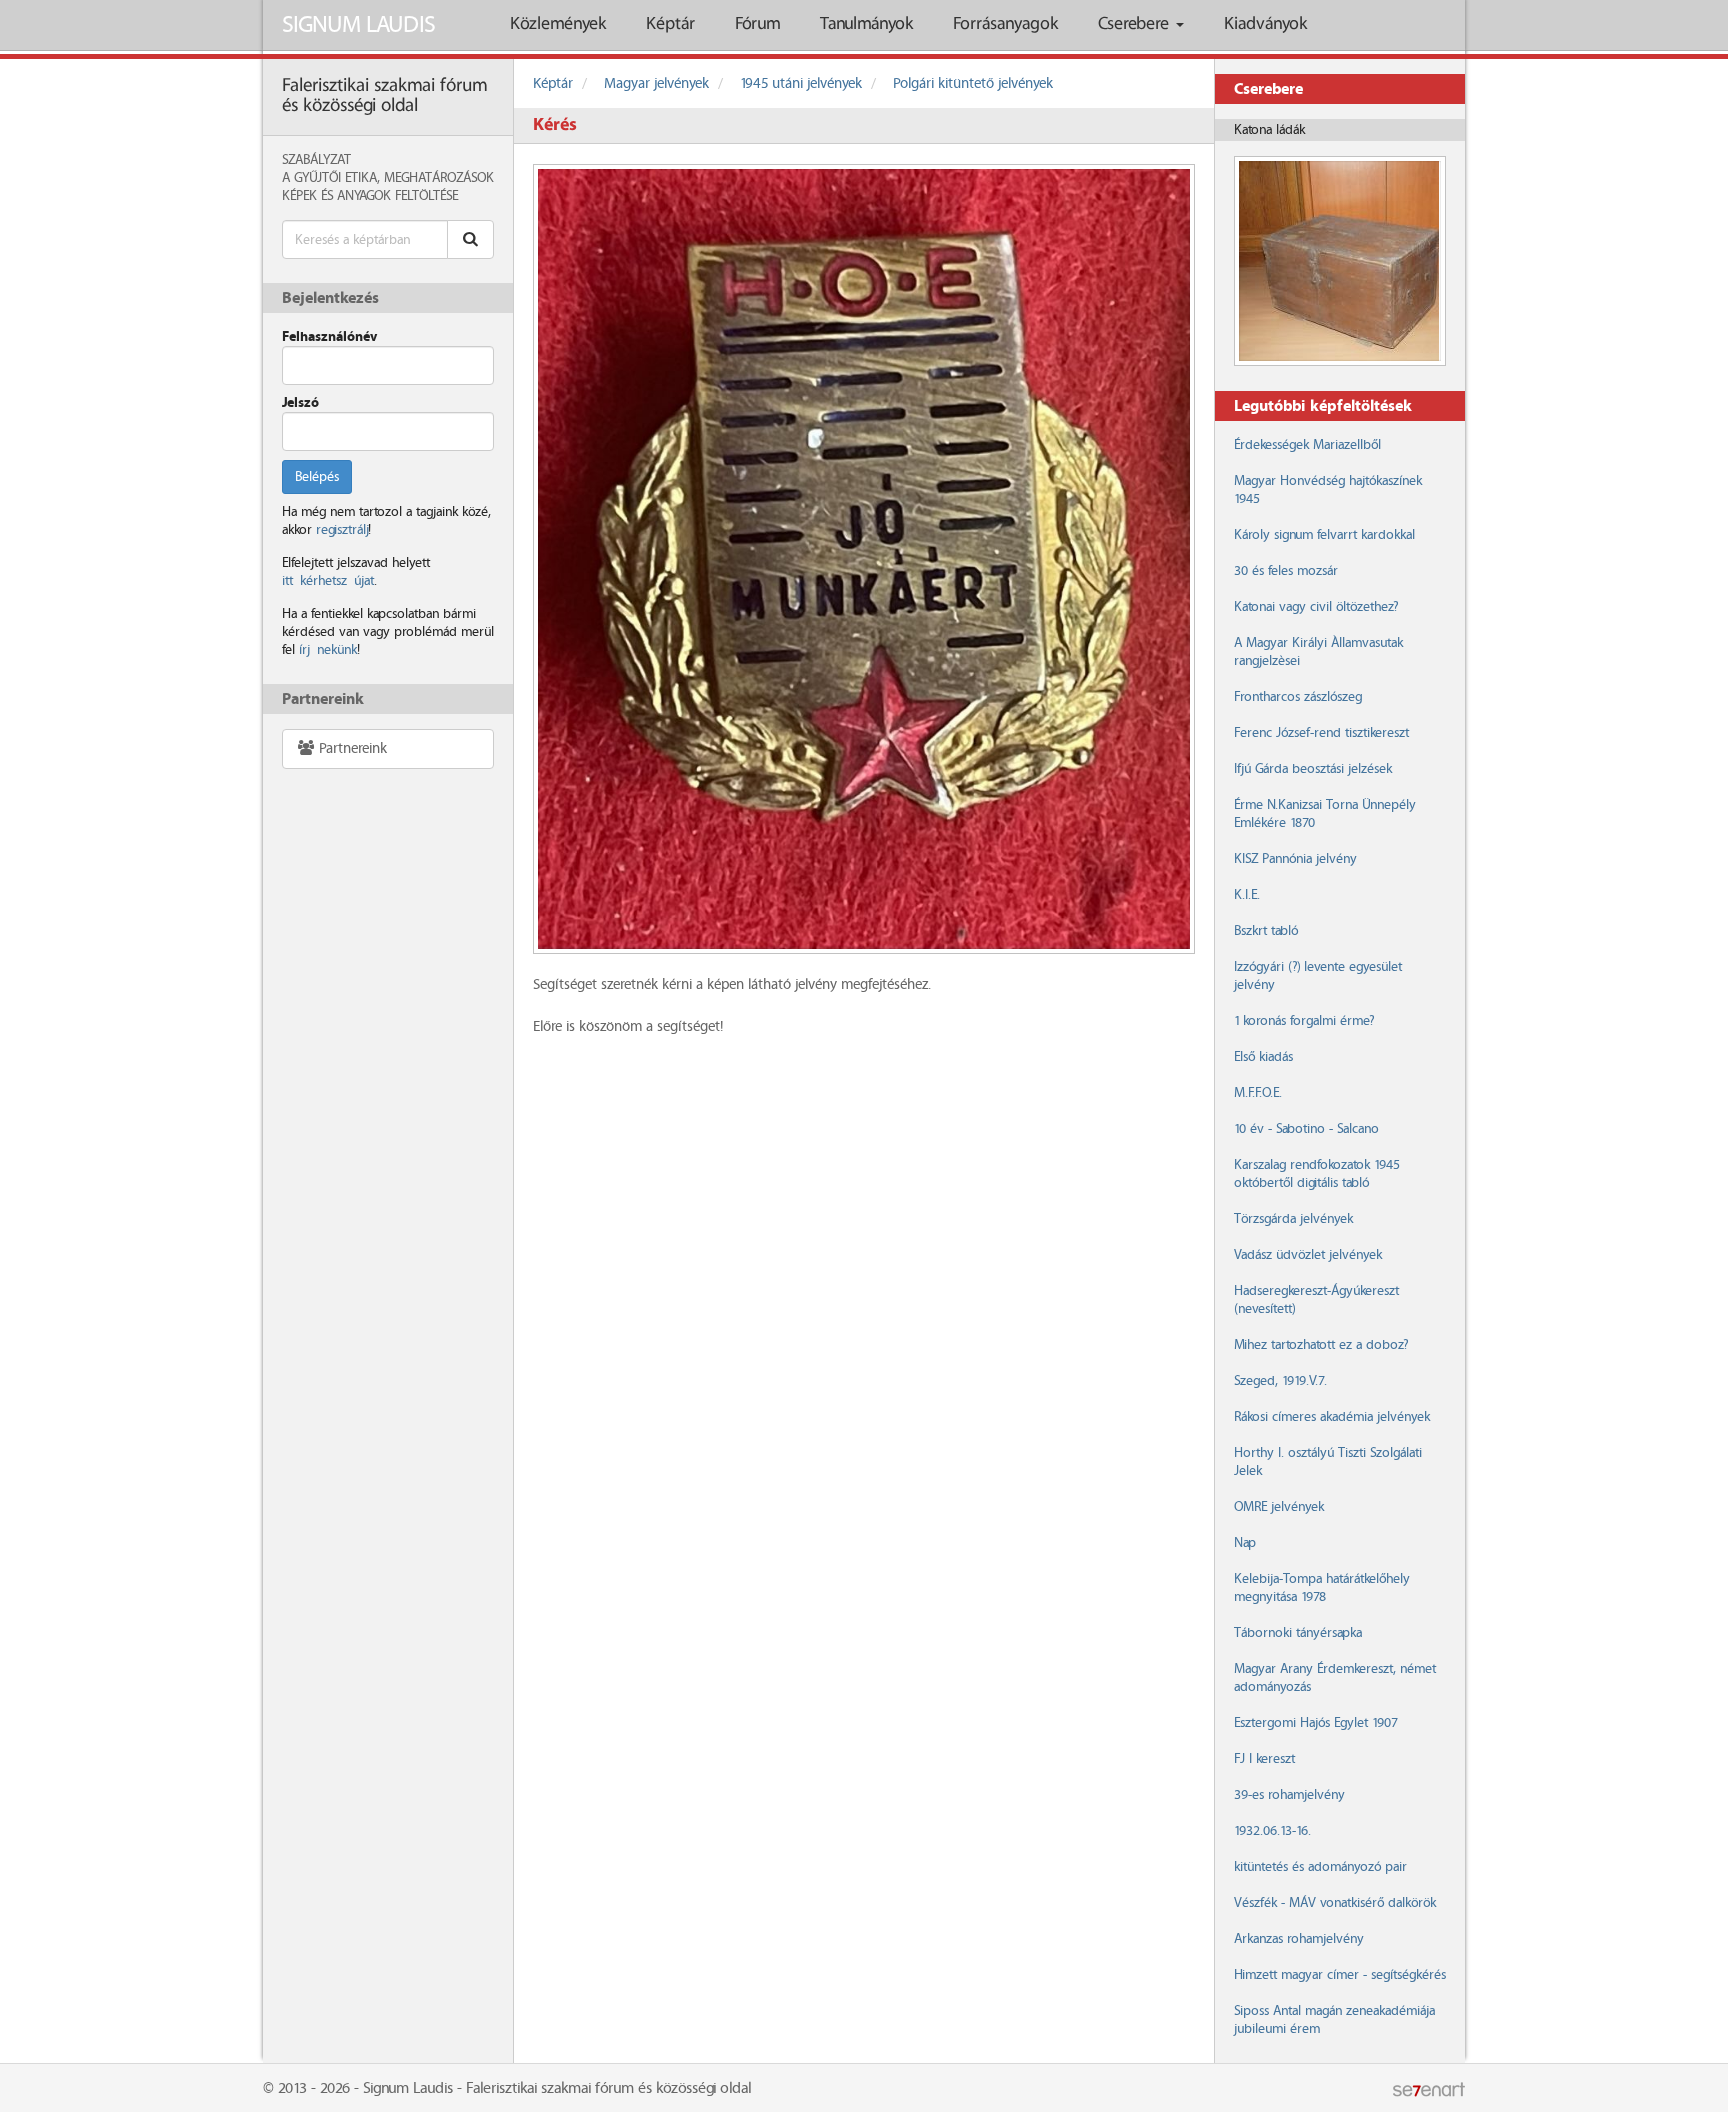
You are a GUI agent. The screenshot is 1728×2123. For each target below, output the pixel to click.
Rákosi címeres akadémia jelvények (1332, 1417)
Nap (1245, 1543)
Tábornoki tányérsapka (1298, 1633)
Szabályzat (316, 160)
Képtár (670, 24)
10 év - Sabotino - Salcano (1306, 1129)
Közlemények (558, 24)
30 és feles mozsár (1286, 571)
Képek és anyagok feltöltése (370, 196)
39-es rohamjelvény (1289, 1795)
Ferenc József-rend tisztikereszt (1321, 733)
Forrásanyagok (1005, 24)
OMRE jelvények (1279, 1507)
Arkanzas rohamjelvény (1299, 1939)
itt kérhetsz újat (328, 581)
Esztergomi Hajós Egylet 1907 (1315, 1723)
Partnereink (351, 749)
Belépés (317, 477)
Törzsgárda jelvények (1293, 1219)
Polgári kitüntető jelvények (973, 84)
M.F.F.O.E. (1258, 1093)
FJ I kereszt (1264, 1759)
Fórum (757, 24)
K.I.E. (1247, 895)
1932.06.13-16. (1272, 1831)
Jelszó (300, 403)
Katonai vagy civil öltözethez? (1316, 607)
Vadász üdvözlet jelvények (1308, 1255)
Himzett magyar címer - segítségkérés (1340, 1975)
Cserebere (1136, 24)
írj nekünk (328, 650)
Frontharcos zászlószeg (1298, 697)
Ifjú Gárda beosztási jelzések (1313, 769)
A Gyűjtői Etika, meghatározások (388, 178)
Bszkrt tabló (1266, 931)
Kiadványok (1265, 24)
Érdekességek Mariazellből (1307, 445)
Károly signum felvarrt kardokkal (1324, 535)
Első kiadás (1263, 1057)
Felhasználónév (329, 337)
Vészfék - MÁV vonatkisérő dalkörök (1335, 1903)
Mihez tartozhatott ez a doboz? (1321, 1345)
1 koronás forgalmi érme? (1304, 1021)
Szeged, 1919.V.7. (1280, 1381)
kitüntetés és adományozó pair (1320, 1867)
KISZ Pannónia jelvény (1295, 859)
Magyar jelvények (656, 84)
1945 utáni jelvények (801, 84)
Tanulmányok (866, 24)
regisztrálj (342, 530)
